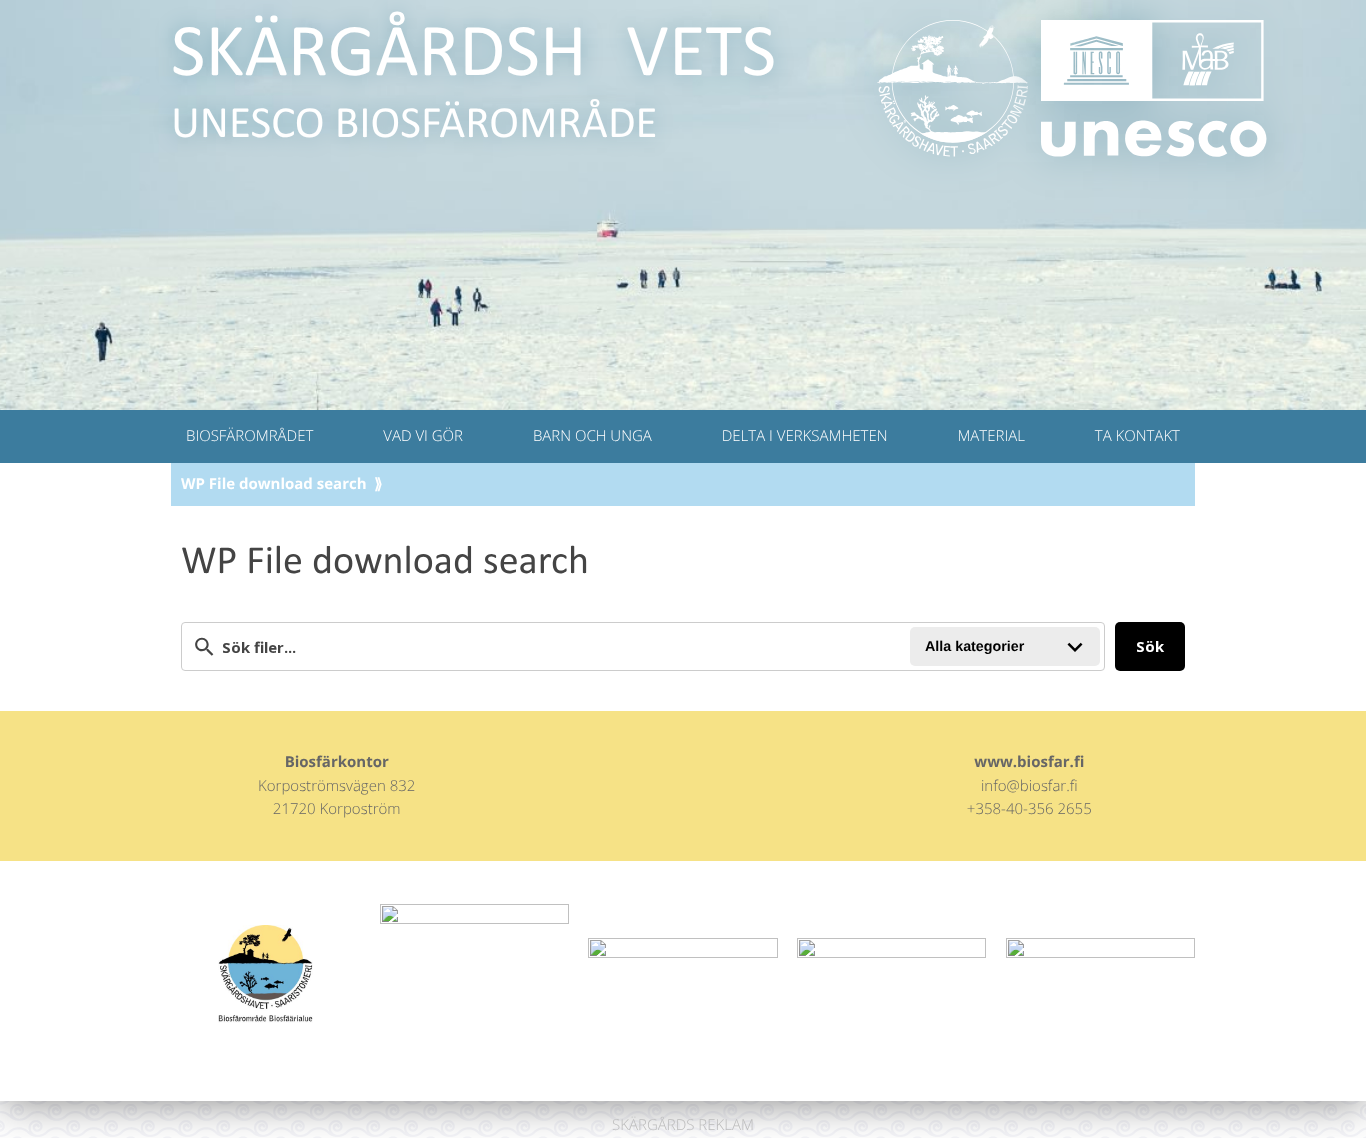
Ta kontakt (1137, 436)
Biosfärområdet (249, 436)
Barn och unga (592, 436)
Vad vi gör (423, 436)
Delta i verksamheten (805, 436)
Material (991, 436)
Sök (1150, 646)
